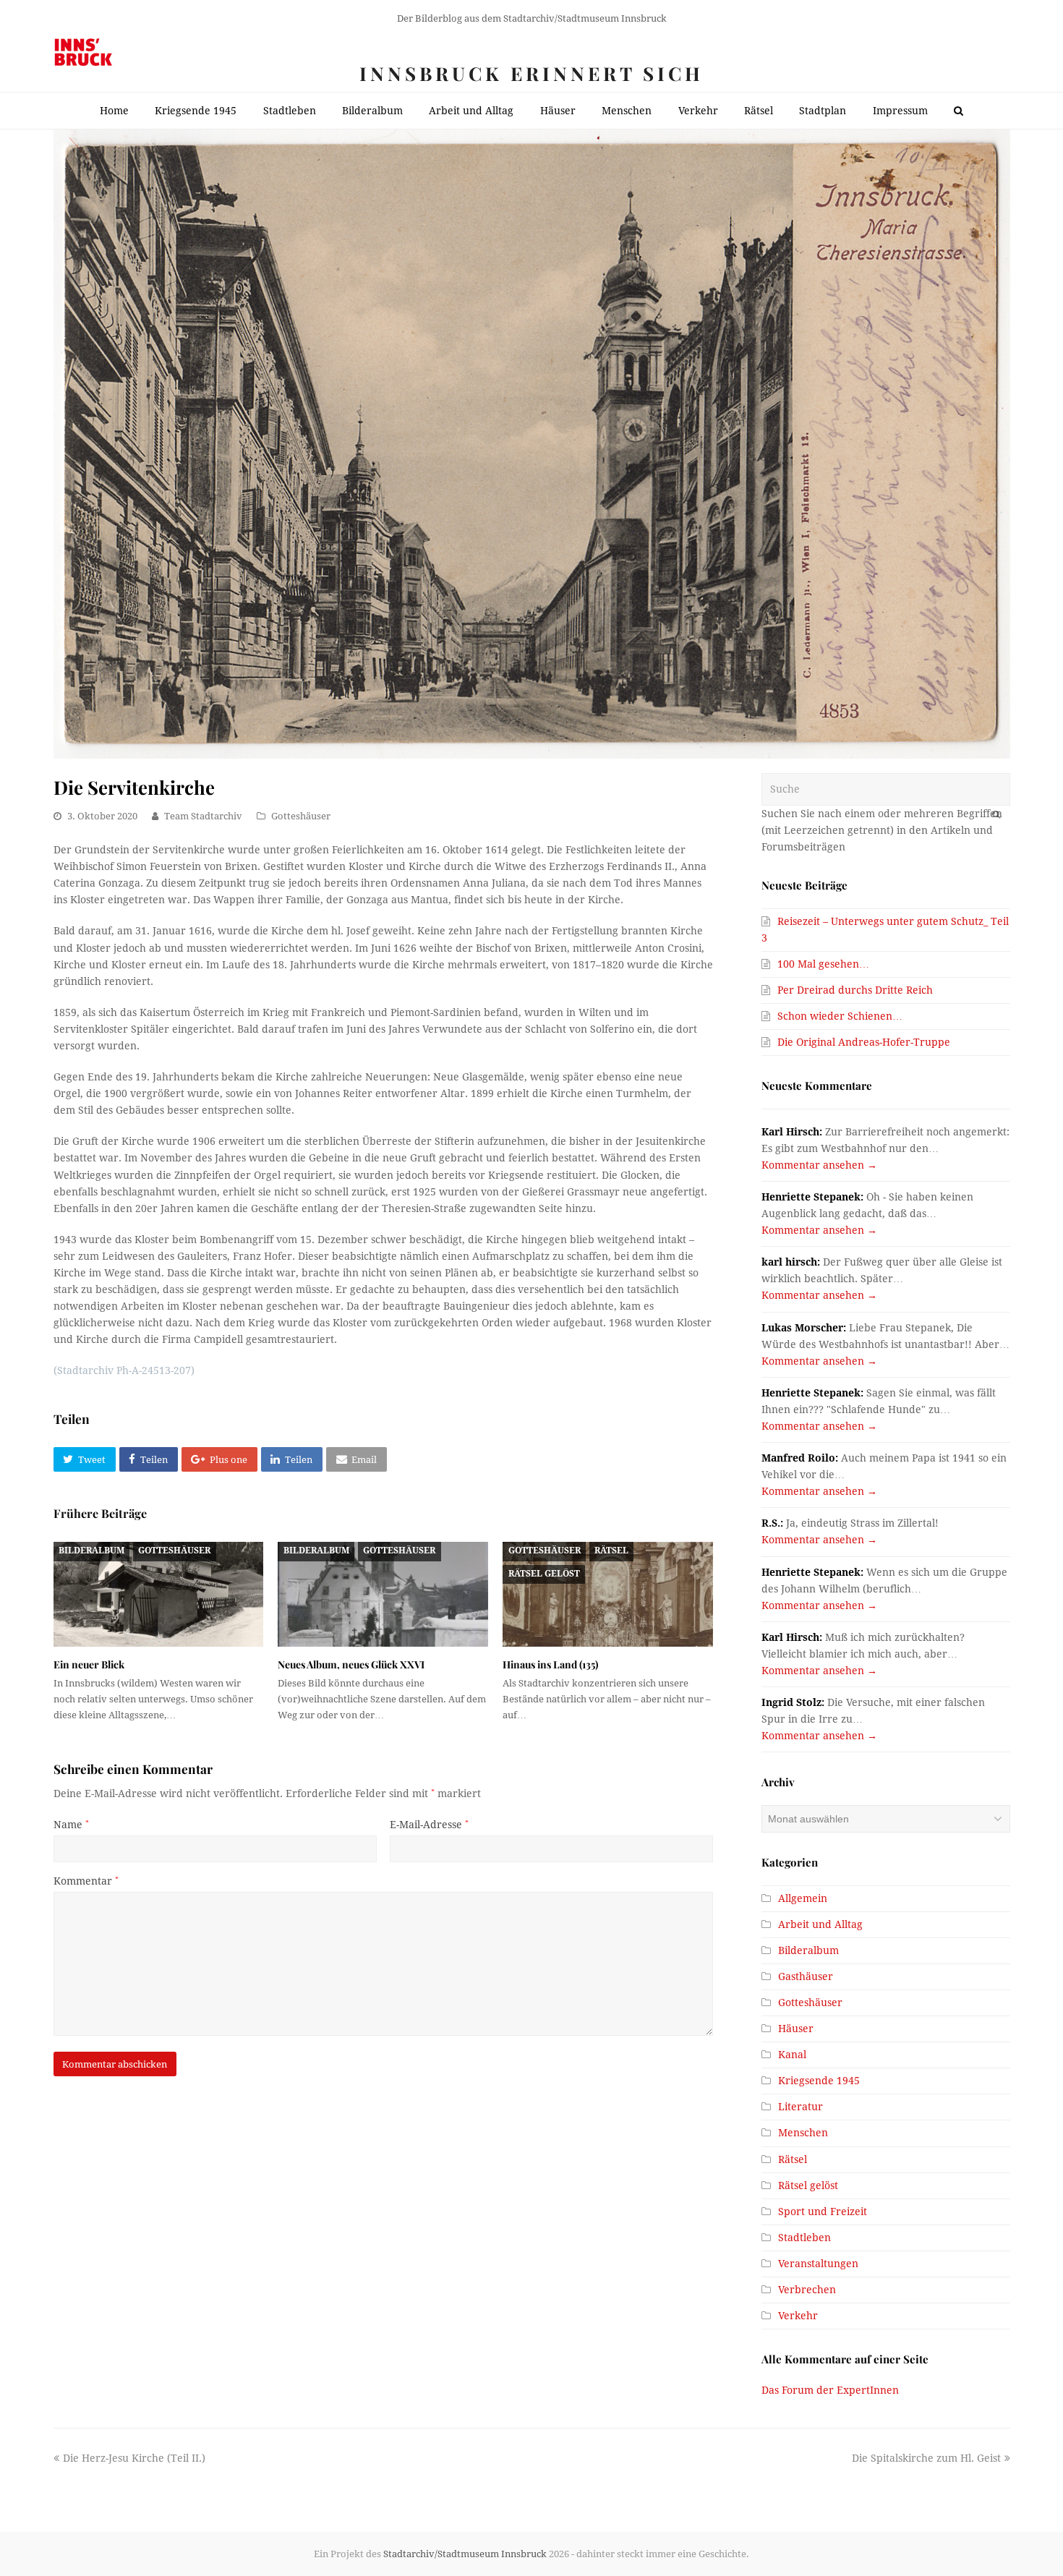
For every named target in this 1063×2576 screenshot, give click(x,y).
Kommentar (86, 1881)
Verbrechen (807, 2290)
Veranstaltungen (818, 2264)
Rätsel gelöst (544, 1574)
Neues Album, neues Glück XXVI (351, 1664)
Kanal (792, 2055)
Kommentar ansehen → (819, 1165)
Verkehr (798, 2316)
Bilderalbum (91, 1551)
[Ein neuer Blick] (159, 1594)
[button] (85, 1459)
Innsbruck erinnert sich (531, 73)
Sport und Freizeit (823, 2212)
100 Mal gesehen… (823, 964)
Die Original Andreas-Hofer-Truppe (864, 1042)
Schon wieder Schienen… (840, 1016)
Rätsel (611, 1551)
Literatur (801, 2107)
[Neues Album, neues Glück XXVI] (383, 1594)
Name (71, 1825)
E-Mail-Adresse (429, 1825)
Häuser (796, 2029)
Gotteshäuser (301, 816)
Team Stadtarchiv (203, 816)
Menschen (803, 2133)
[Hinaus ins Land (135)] (608, 1594)
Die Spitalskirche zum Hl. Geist (926, 2458)
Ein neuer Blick (89, 1664)
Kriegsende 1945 (819, 2081)
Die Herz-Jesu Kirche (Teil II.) (134, 2458)
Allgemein (803, 1898)
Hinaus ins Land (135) (550, 1664)
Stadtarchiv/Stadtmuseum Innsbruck (465, 2554)
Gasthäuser (806, 1976)
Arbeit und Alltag (820, 1924)
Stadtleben (804, 2238)
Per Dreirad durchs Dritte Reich (855, 990)
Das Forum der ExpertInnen (830, 2390)
